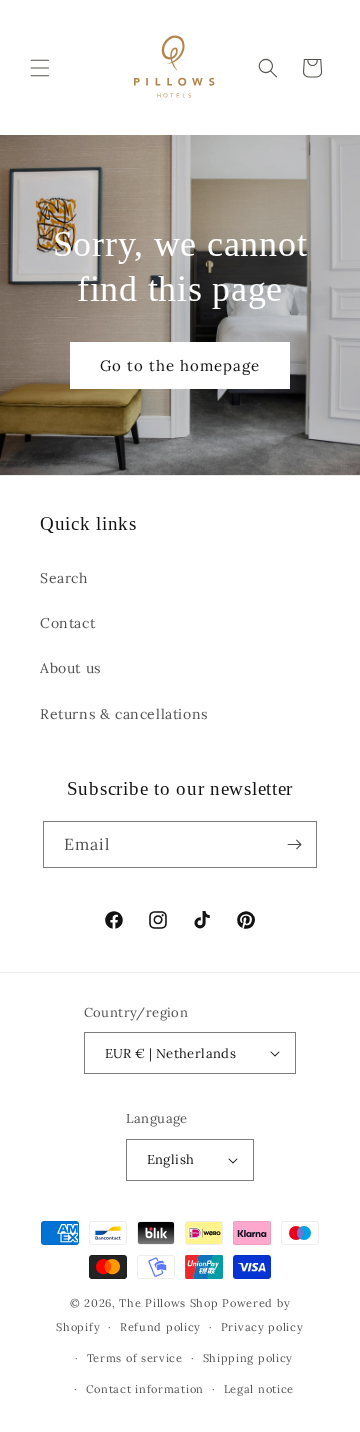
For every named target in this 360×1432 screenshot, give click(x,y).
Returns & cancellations (124, 714)
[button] (40, 68)
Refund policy (160, 1327)
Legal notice (259, 1389)
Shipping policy (248, 1358)
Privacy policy (262, 1327)
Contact (67, 623)
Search (64, 578)
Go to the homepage (180, 364)
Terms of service (135, 1358)
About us (70, 668)
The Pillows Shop (168, 1303)
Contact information (145, 1389)
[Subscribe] (294, 844)
